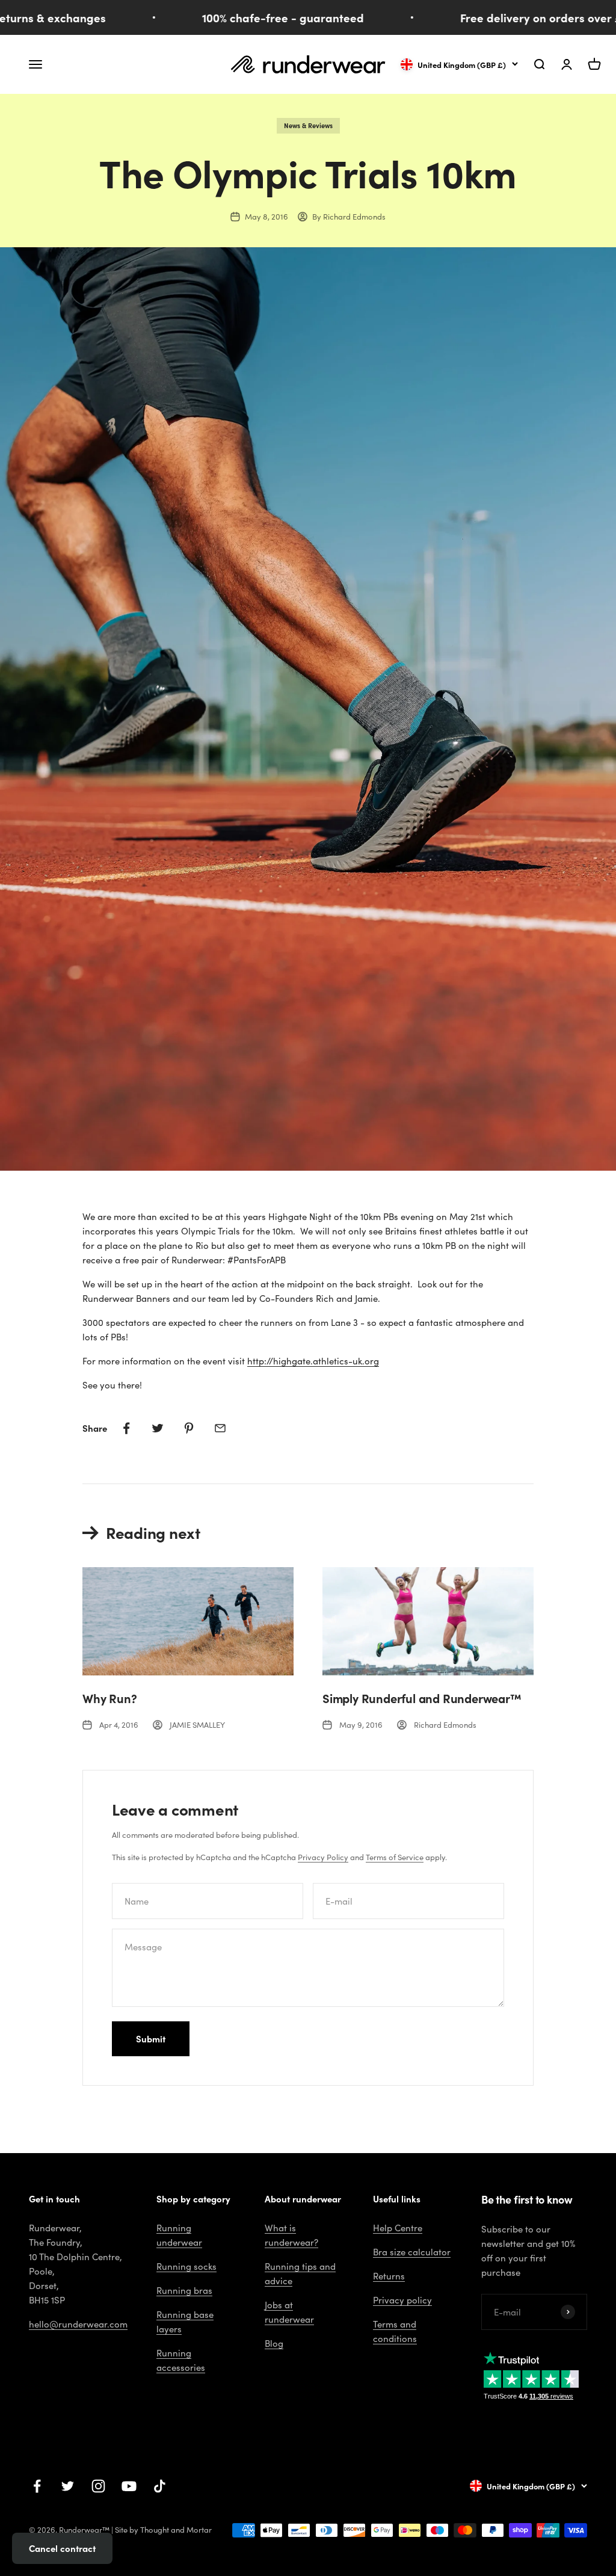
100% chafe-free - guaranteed (251, 17)
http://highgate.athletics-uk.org (313, 1361)
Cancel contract (62, 2548)
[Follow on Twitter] (68, 2486)
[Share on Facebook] (126, 1428)
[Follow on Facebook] (37, 2486)
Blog (274, 2343)
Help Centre (398, 2228)
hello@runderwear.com (78, 2324)
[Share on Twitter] (158, 1428)
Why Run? (109, 1698)
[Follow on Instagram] (98, 2486)
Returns (389, 2276)
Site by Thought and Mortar (163, 2530)
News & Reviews (308, 125)
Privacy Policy (323, 1857)
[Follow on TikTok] (160, 2486)
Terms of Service (395, 1857)
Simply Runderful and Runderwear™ (422, 1698)
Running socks (186, 2266)
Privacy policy (402, 2300)
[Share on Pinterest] (189, 1428)
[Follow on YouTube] (129, 2486)
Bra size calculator (412, 2252)
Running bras (184, 2290)
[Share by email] (220, 1428)
